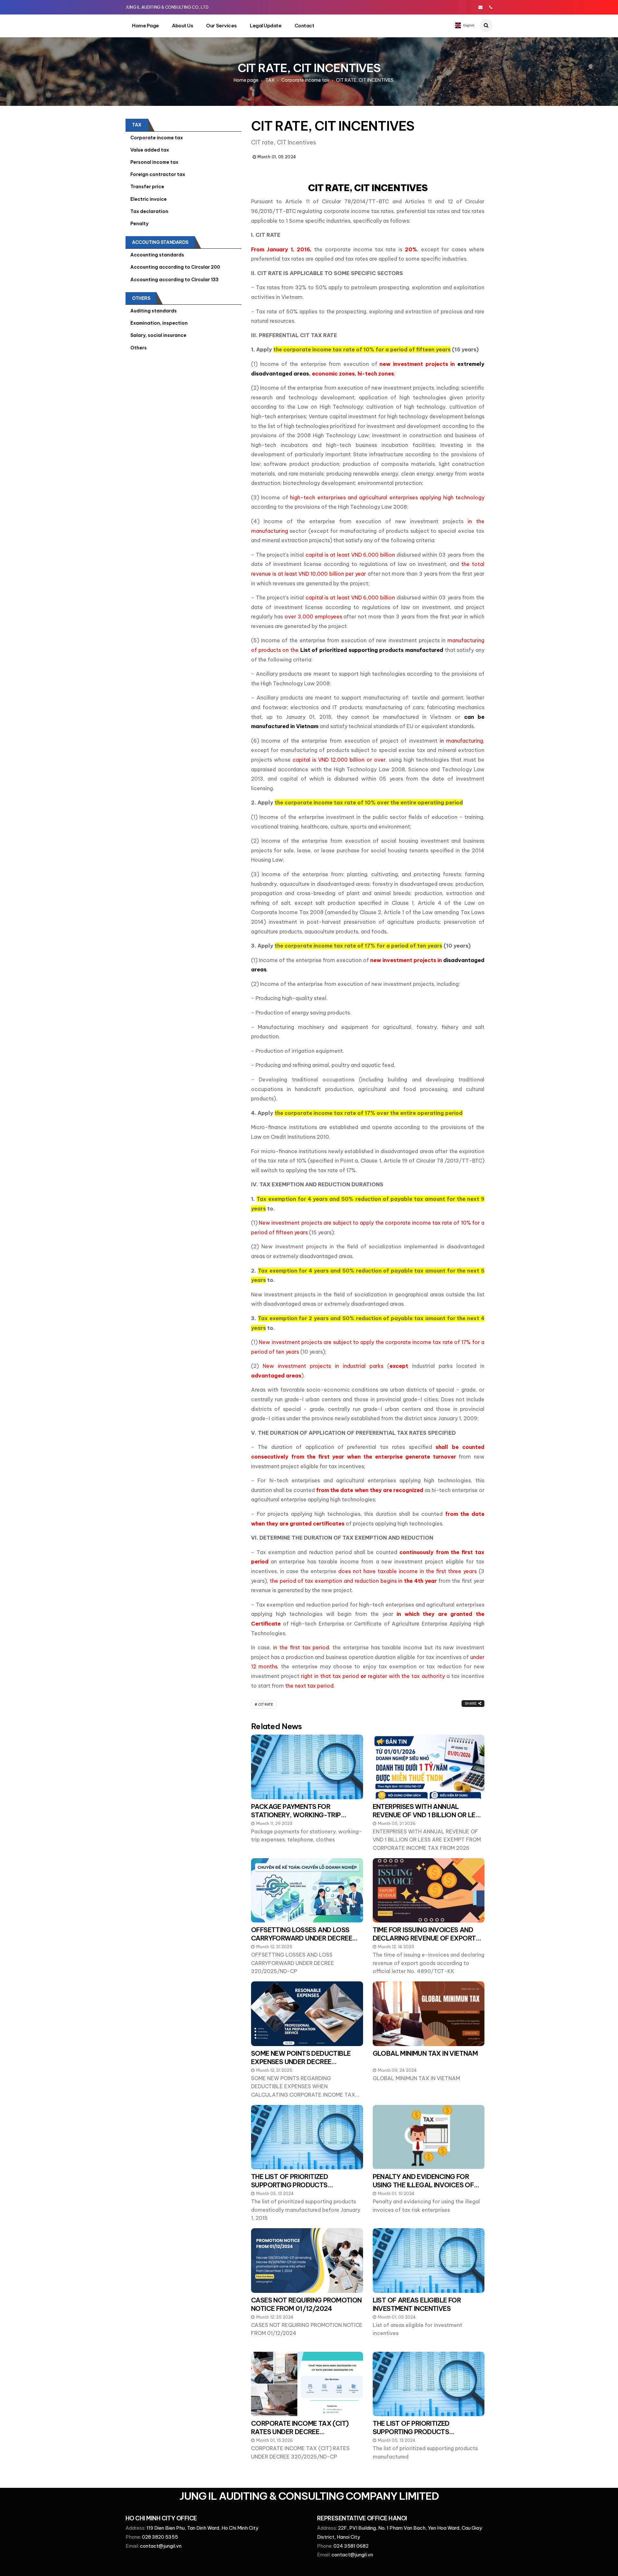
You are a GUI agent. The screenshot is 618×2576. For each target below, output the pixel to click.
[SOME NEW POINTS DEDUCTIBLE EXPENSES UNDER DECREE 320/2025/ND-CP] (307, 2014)
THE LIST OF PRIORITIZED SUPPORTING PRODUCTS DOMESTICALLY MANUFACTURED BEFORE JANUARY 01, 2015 (302, 2189)
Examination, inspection (159, 323)
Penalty (139, 224)
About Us (183, 26)
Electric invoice (149, 199)
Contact (304, 26)
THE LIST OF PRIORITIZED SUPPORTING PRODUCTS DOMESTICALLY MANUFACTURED (423, 2432)
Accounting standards (157, 255)
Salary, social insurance (158, 335)
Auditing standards (154, 311)
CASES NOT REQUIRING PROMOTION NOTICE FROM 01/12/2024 (306, 2304)
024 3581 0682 (351, 2546)
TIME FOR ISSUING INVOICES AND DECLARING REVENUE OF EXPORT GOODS (424, 1938)
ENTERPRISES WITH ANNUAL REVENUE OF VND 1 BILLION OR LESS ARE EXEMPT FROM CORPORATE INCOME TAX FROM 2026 (428, 1819)
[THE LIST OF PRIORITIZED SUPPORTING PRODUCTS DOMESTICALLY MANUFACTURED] (429, 2384)
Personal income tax (154, 162)
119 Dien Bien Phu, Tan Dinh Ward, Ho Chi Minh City (202, 2528)
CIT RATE (266, 1705)
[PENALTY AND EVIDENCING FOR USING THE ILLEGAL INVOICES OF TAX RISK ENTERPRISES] (429, 2137)
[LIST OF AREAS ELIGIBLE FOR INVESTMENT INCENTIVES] (429, 2260)
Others (141, 298)
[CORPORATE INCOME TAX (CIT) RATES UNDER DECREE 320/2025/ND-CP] (307, 2384)
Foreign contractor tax (158, 174)
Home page (145, 26)
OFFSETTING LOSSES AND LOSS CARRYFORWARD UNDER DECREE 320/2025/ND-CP (302, 1938)
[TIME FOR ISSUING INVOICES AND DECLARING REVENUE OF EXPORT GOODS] (429, 1890)
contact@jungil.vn (161, 2546)
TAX (270, 80)
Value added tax (150, 150)
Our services (221, 26)
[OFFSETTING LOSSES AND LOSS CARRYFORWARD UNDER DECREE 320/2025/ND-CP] (307, 1890)
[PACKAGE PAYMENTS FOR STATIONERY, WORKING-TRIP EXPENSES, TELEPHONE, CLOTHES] (307, 1767)
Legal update (266, 26)
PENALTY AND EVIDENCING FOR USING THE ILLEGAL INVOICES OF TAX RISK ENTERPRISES (423, 2185)
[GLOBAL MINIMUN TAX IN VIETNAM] (429, 2014)
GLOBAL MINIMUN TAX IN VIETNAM (425, 2053)
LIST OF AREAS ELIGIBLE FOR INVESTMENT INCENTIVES (417, 2304)
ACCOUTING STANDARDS (160, 242)
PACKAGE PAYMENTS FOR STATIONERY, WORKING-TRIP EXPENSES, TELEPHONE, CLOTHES (303, 1815)
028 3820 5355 (160, 2537)
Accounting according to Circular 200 (175, 267)
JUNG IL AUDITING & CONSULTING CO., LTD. (167, 7)
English (468, 25)
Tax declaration (149, 211)
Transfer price (147, 187)
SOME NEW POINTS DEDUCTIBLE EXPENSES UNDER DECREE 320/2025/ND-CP (301, 2062)
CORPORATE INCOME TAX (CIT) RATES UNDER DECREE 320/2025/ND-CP (300, 2432)
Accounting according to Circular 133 (174, 280)
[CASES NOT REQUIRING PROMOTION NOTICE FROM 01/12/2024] (307, 2260)
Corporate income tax (305, 80)
